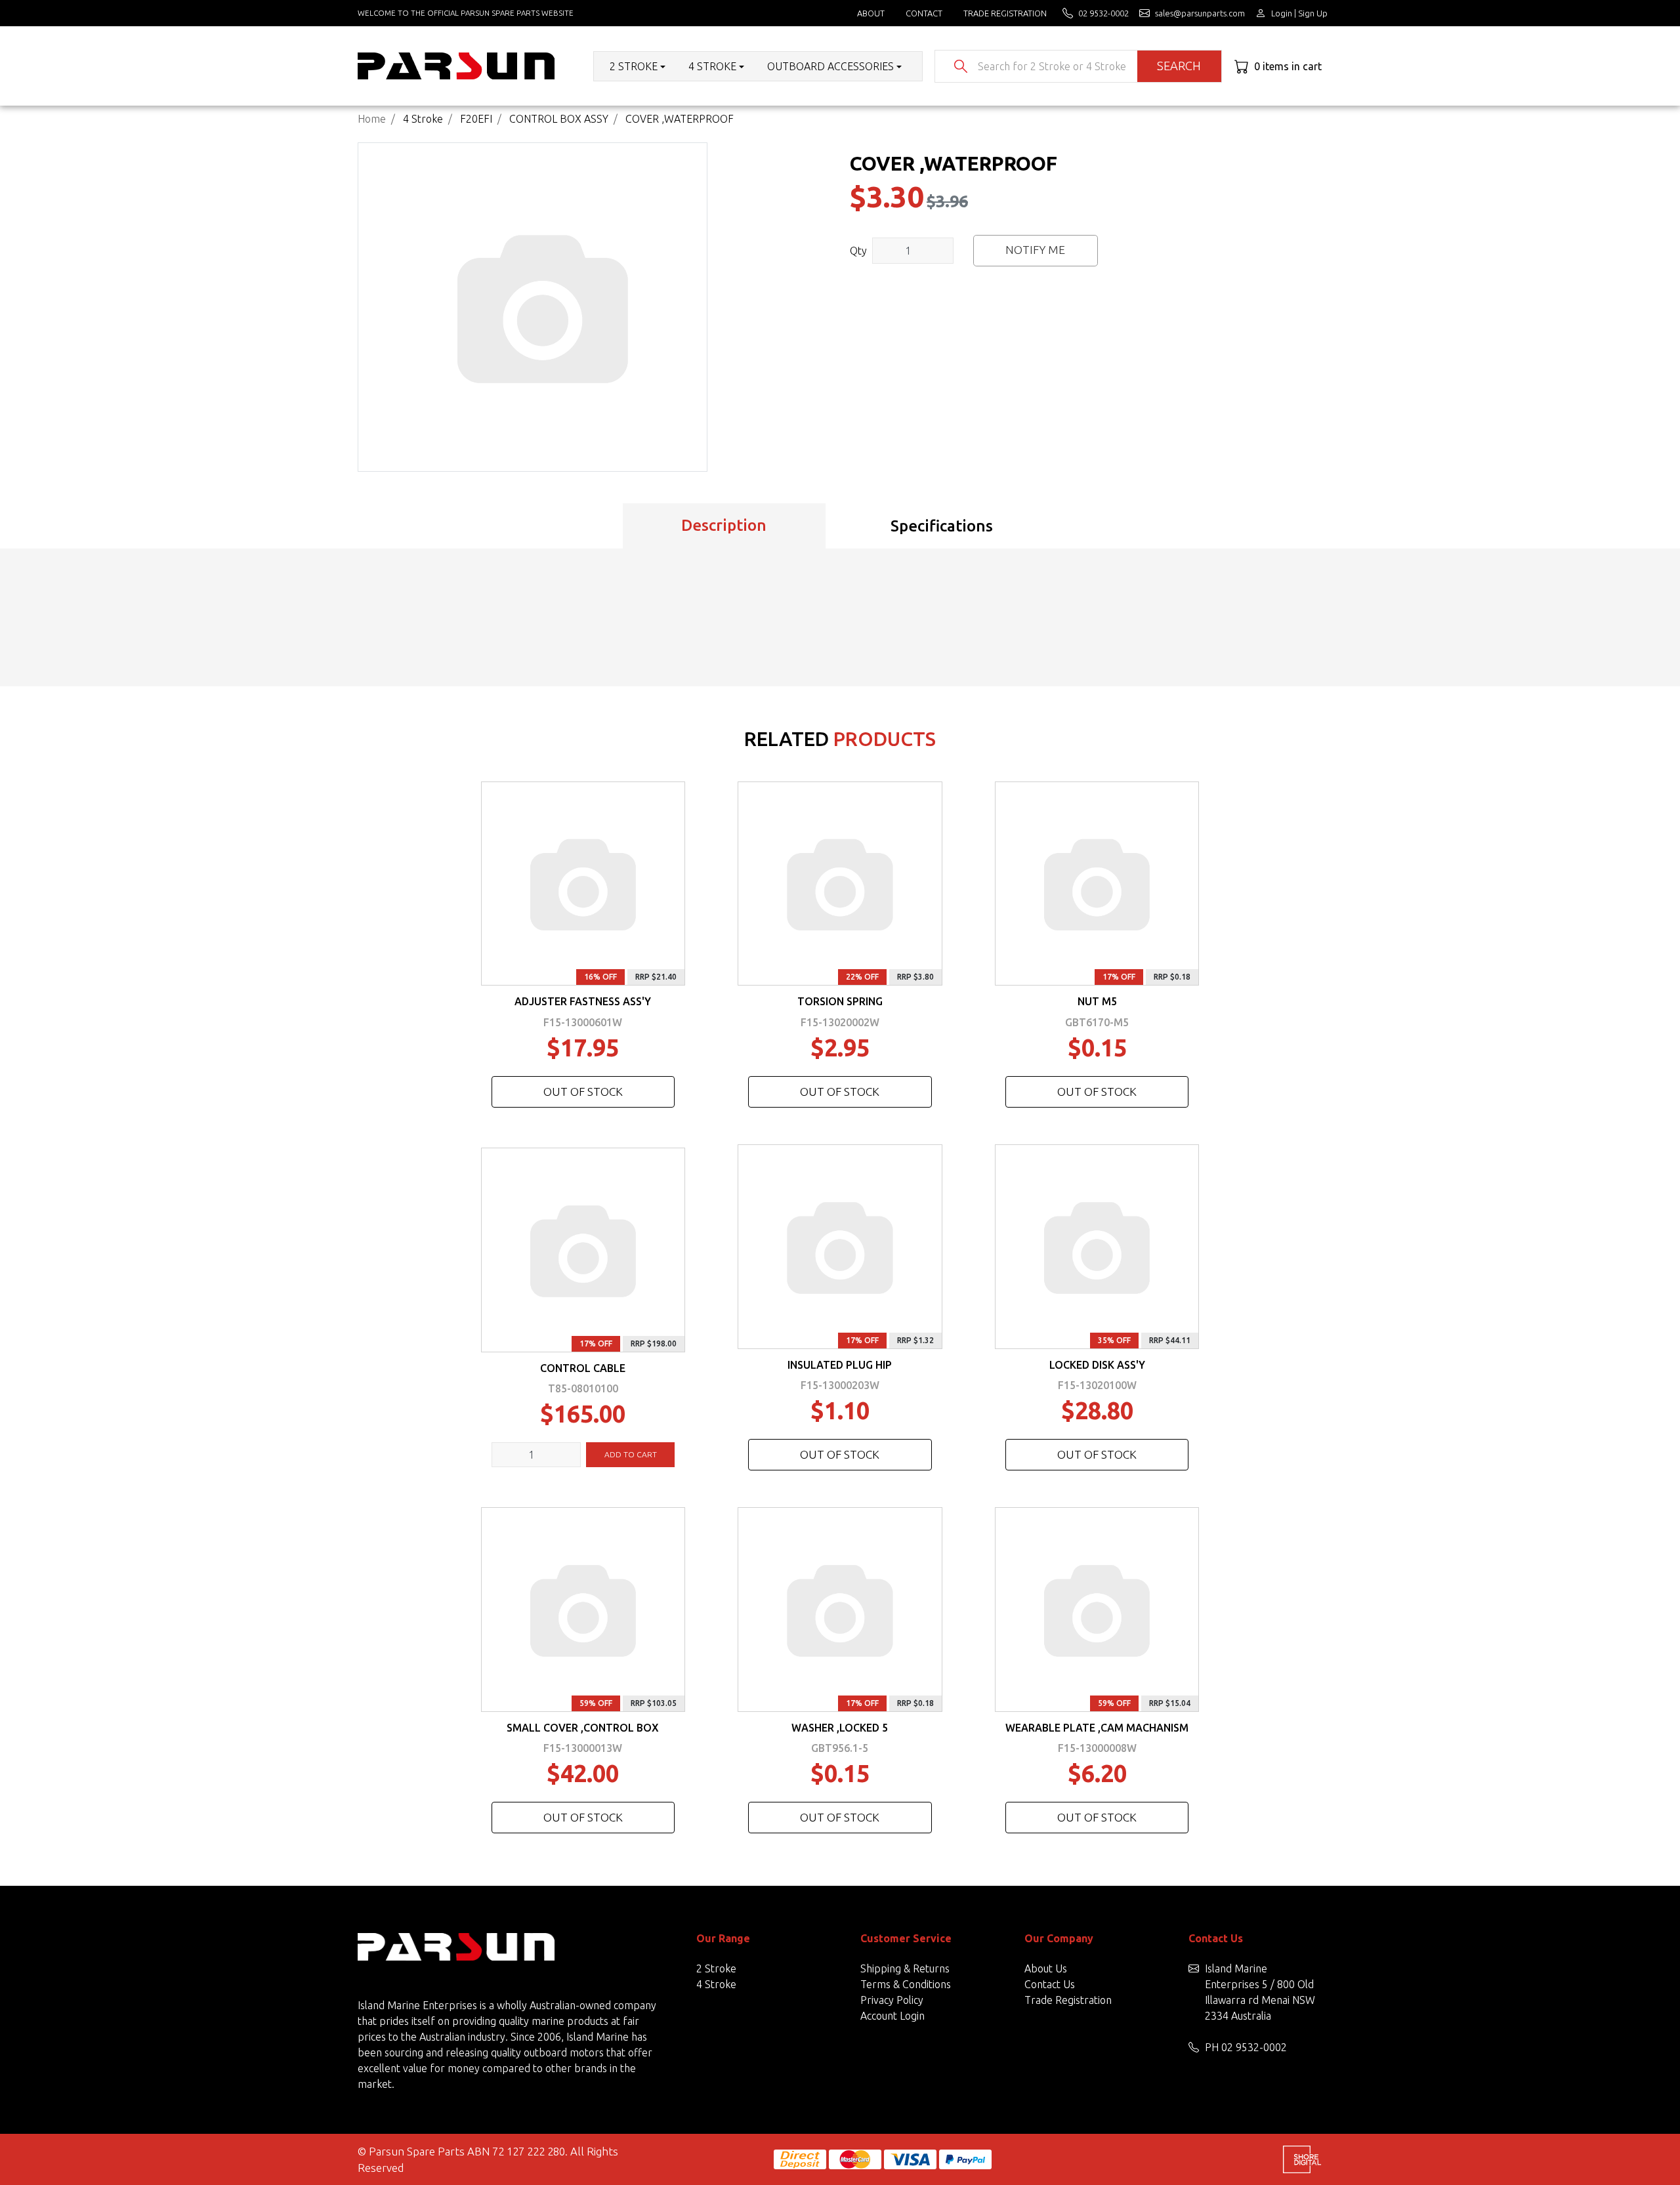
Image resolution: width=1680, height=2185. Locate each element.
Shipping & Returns (905, 1968)
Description (724, 525)
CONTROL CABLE (583, 1368)
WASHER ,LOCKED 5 (840, 1728)
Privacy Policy (892, 2000)
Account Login (892, 2016)
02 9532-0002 (1254, 2047)
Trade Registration (1005, 13)
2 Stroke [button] (634, 66)
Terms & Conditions (906, 1984)
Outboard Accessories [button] (830, 66)
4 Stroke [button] (712, 66)
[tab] (724, 526)
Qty (858, 251)
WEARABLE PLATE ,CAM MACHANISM (1097, 1728)
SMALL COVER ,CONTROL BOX (583, 1728)
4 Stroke (716, 1984)
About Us (1046, 1968)
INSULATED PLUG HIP (840, 1365)
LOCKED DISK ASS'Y (1097, 1365)
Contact (924, 13)
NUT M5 (1097, 1001)
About (871, 13)
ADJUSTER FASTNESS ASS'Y (583, 1001)
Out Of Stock (583, 1092)
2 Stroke (716, 1968)
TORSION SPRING (840, 1001)
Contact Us (1050, 1984)
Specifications (942, 526)
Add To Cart (631, 1454)
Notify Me (1035, 250)
